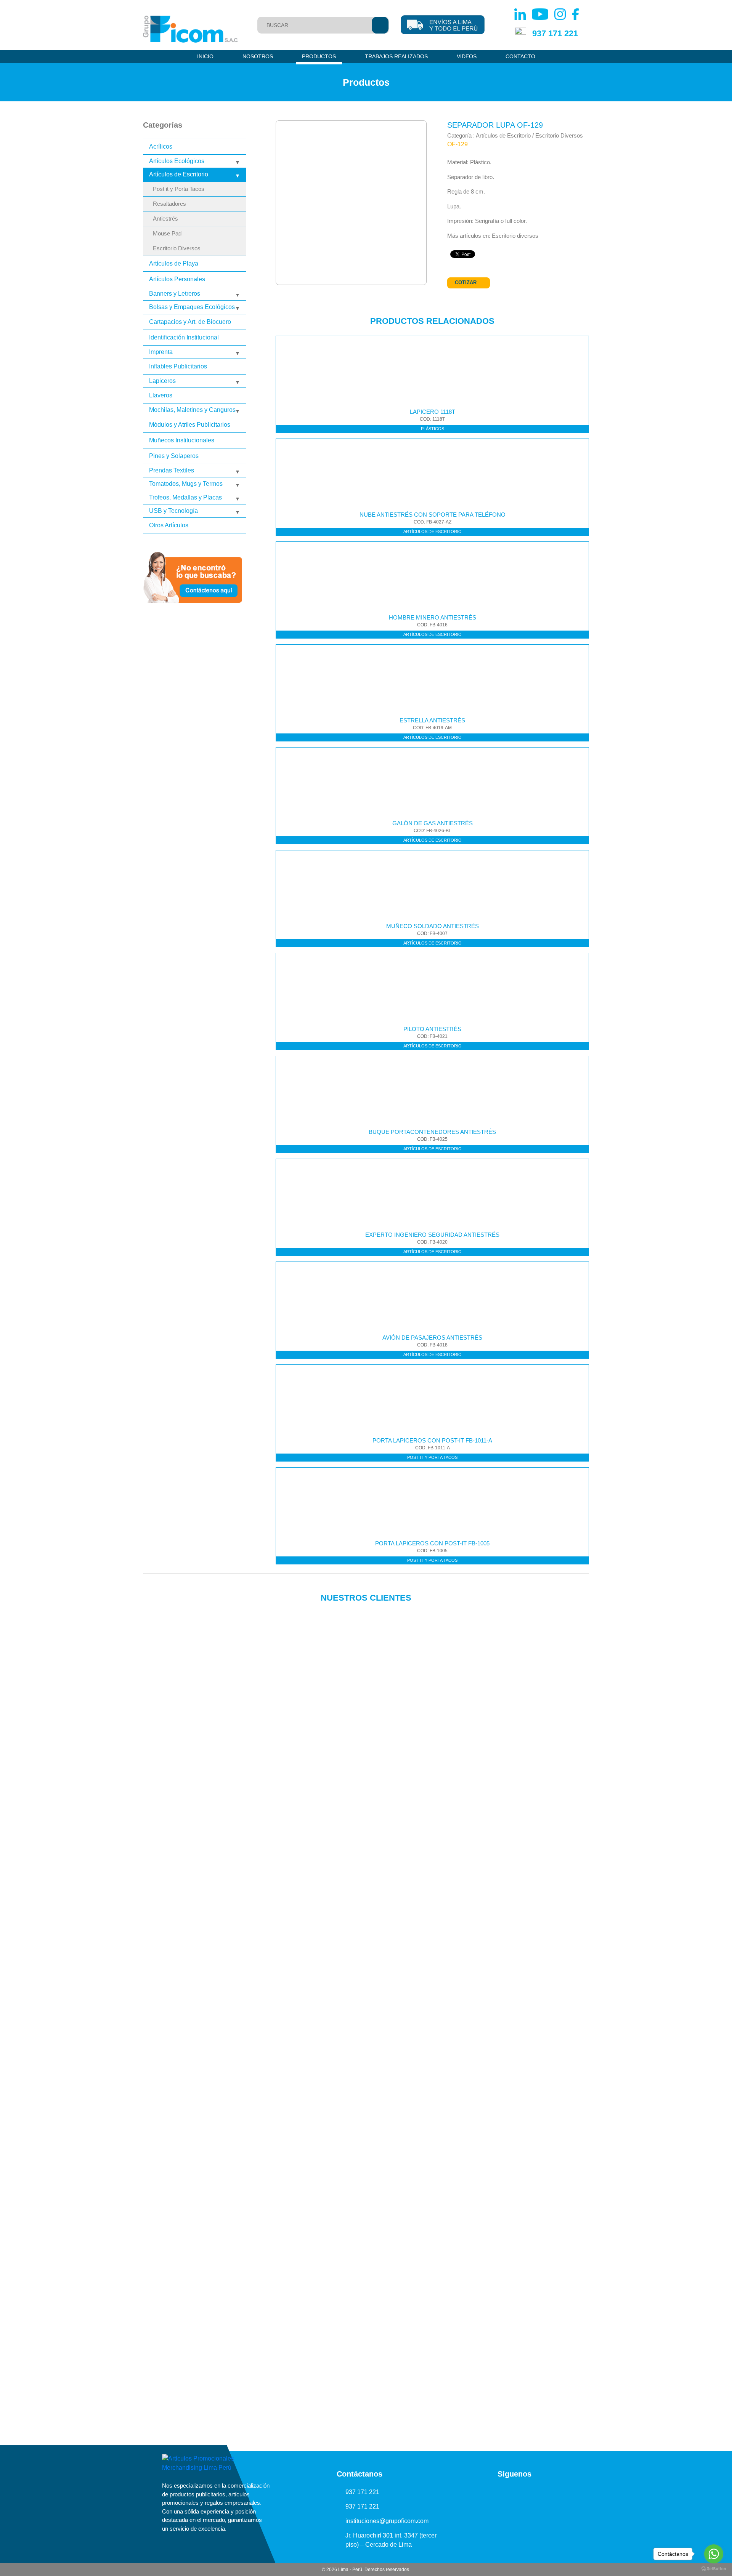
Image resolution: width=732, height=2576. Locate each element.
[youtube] (506, 2492)
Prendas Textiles (172, 470)
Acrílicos (161, 146)
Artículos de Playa (174, 263)
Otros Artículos (169, 525)
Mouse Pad (167, 234)
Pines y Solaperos (174, 456)
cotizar (466, 283)
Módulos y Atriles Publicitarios (190, 425)
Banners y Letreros (175, 294)
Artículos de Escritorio (179, 174)
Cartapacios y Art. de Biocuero (190, 322)
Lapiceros (162, 381)
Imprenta (161, 352)
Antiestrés (165, 219)
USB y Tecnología (173, 511)
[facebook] (539, 2492)
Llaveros (161, 395)
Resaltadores (169, 204)
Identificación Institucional (184, 337)
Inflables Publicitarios (178, 366)
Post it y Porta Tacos (179, 189)
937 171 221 (555, 33)
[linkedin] (490, 2492)
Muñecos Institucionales (182, 440)
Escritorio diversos (515, 236)
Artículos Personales (177, 279)
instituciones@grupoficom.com (387, 2521)
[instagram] (523, 2492)
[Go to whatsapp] (714, 2554)
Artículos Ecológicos (177, 161)
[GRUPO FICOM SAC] (191, 29)
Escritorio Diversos (177, 248)
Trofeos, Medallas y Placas (185, 497)
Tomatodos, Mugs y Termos (186, 484)
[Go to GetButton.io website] (714, 2568)
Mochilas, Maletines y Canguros (192, 410)
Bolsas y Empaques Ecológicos (192, 307)
